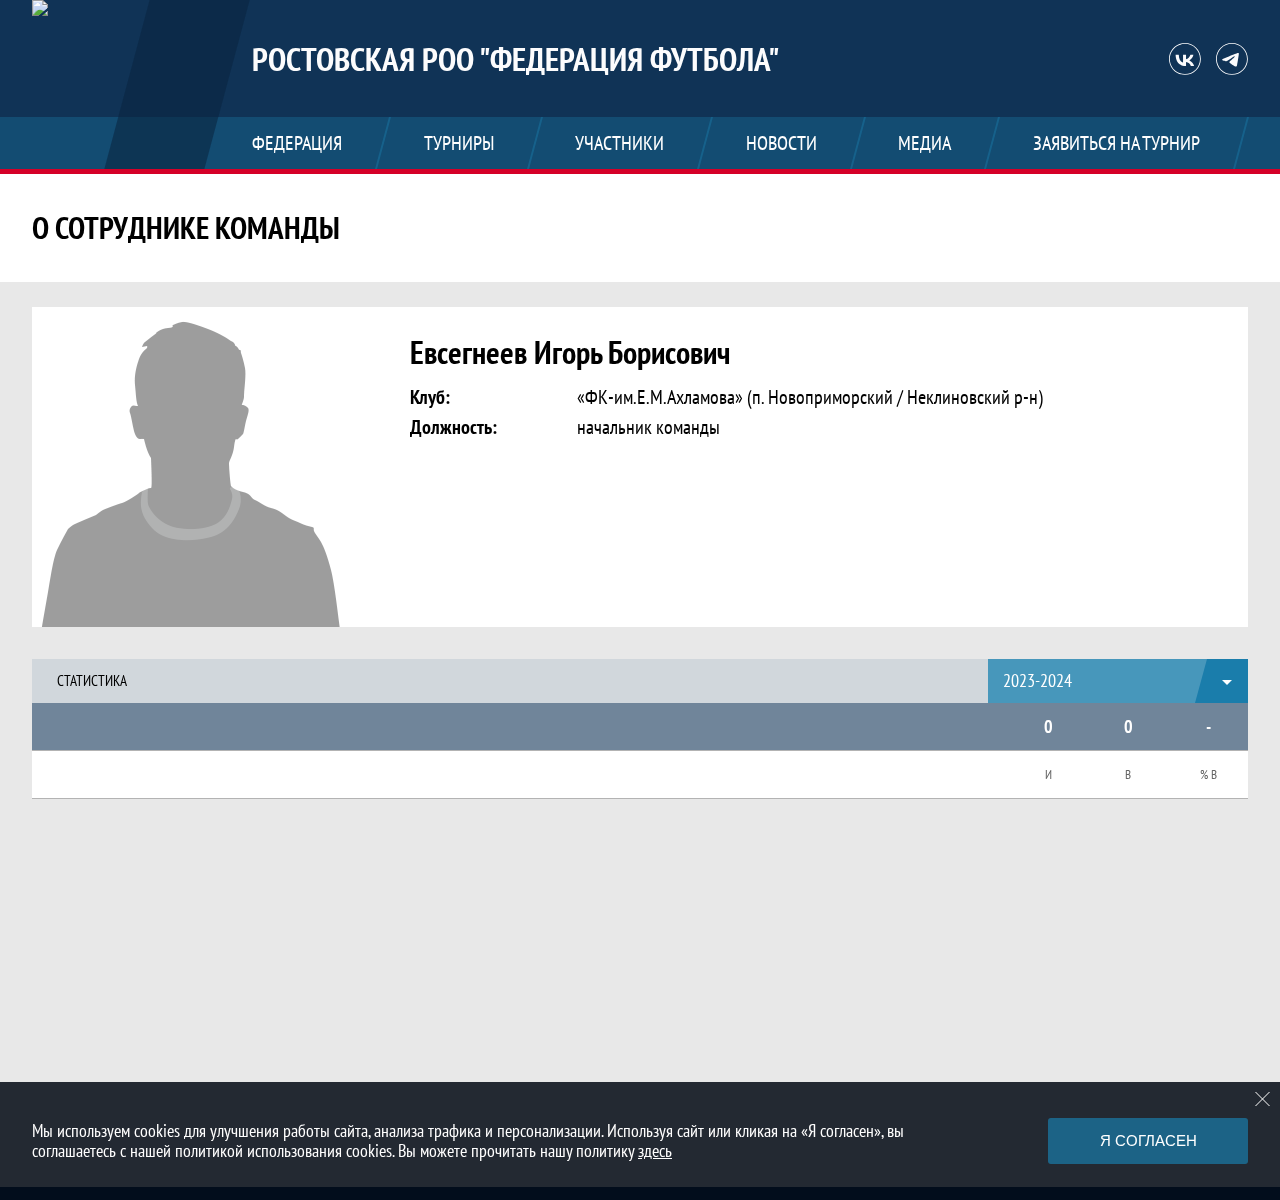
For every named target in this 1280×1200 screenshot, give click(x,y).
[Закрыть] (1263, 1099)
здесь (655, 1150)
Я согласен (1148, 1140)
